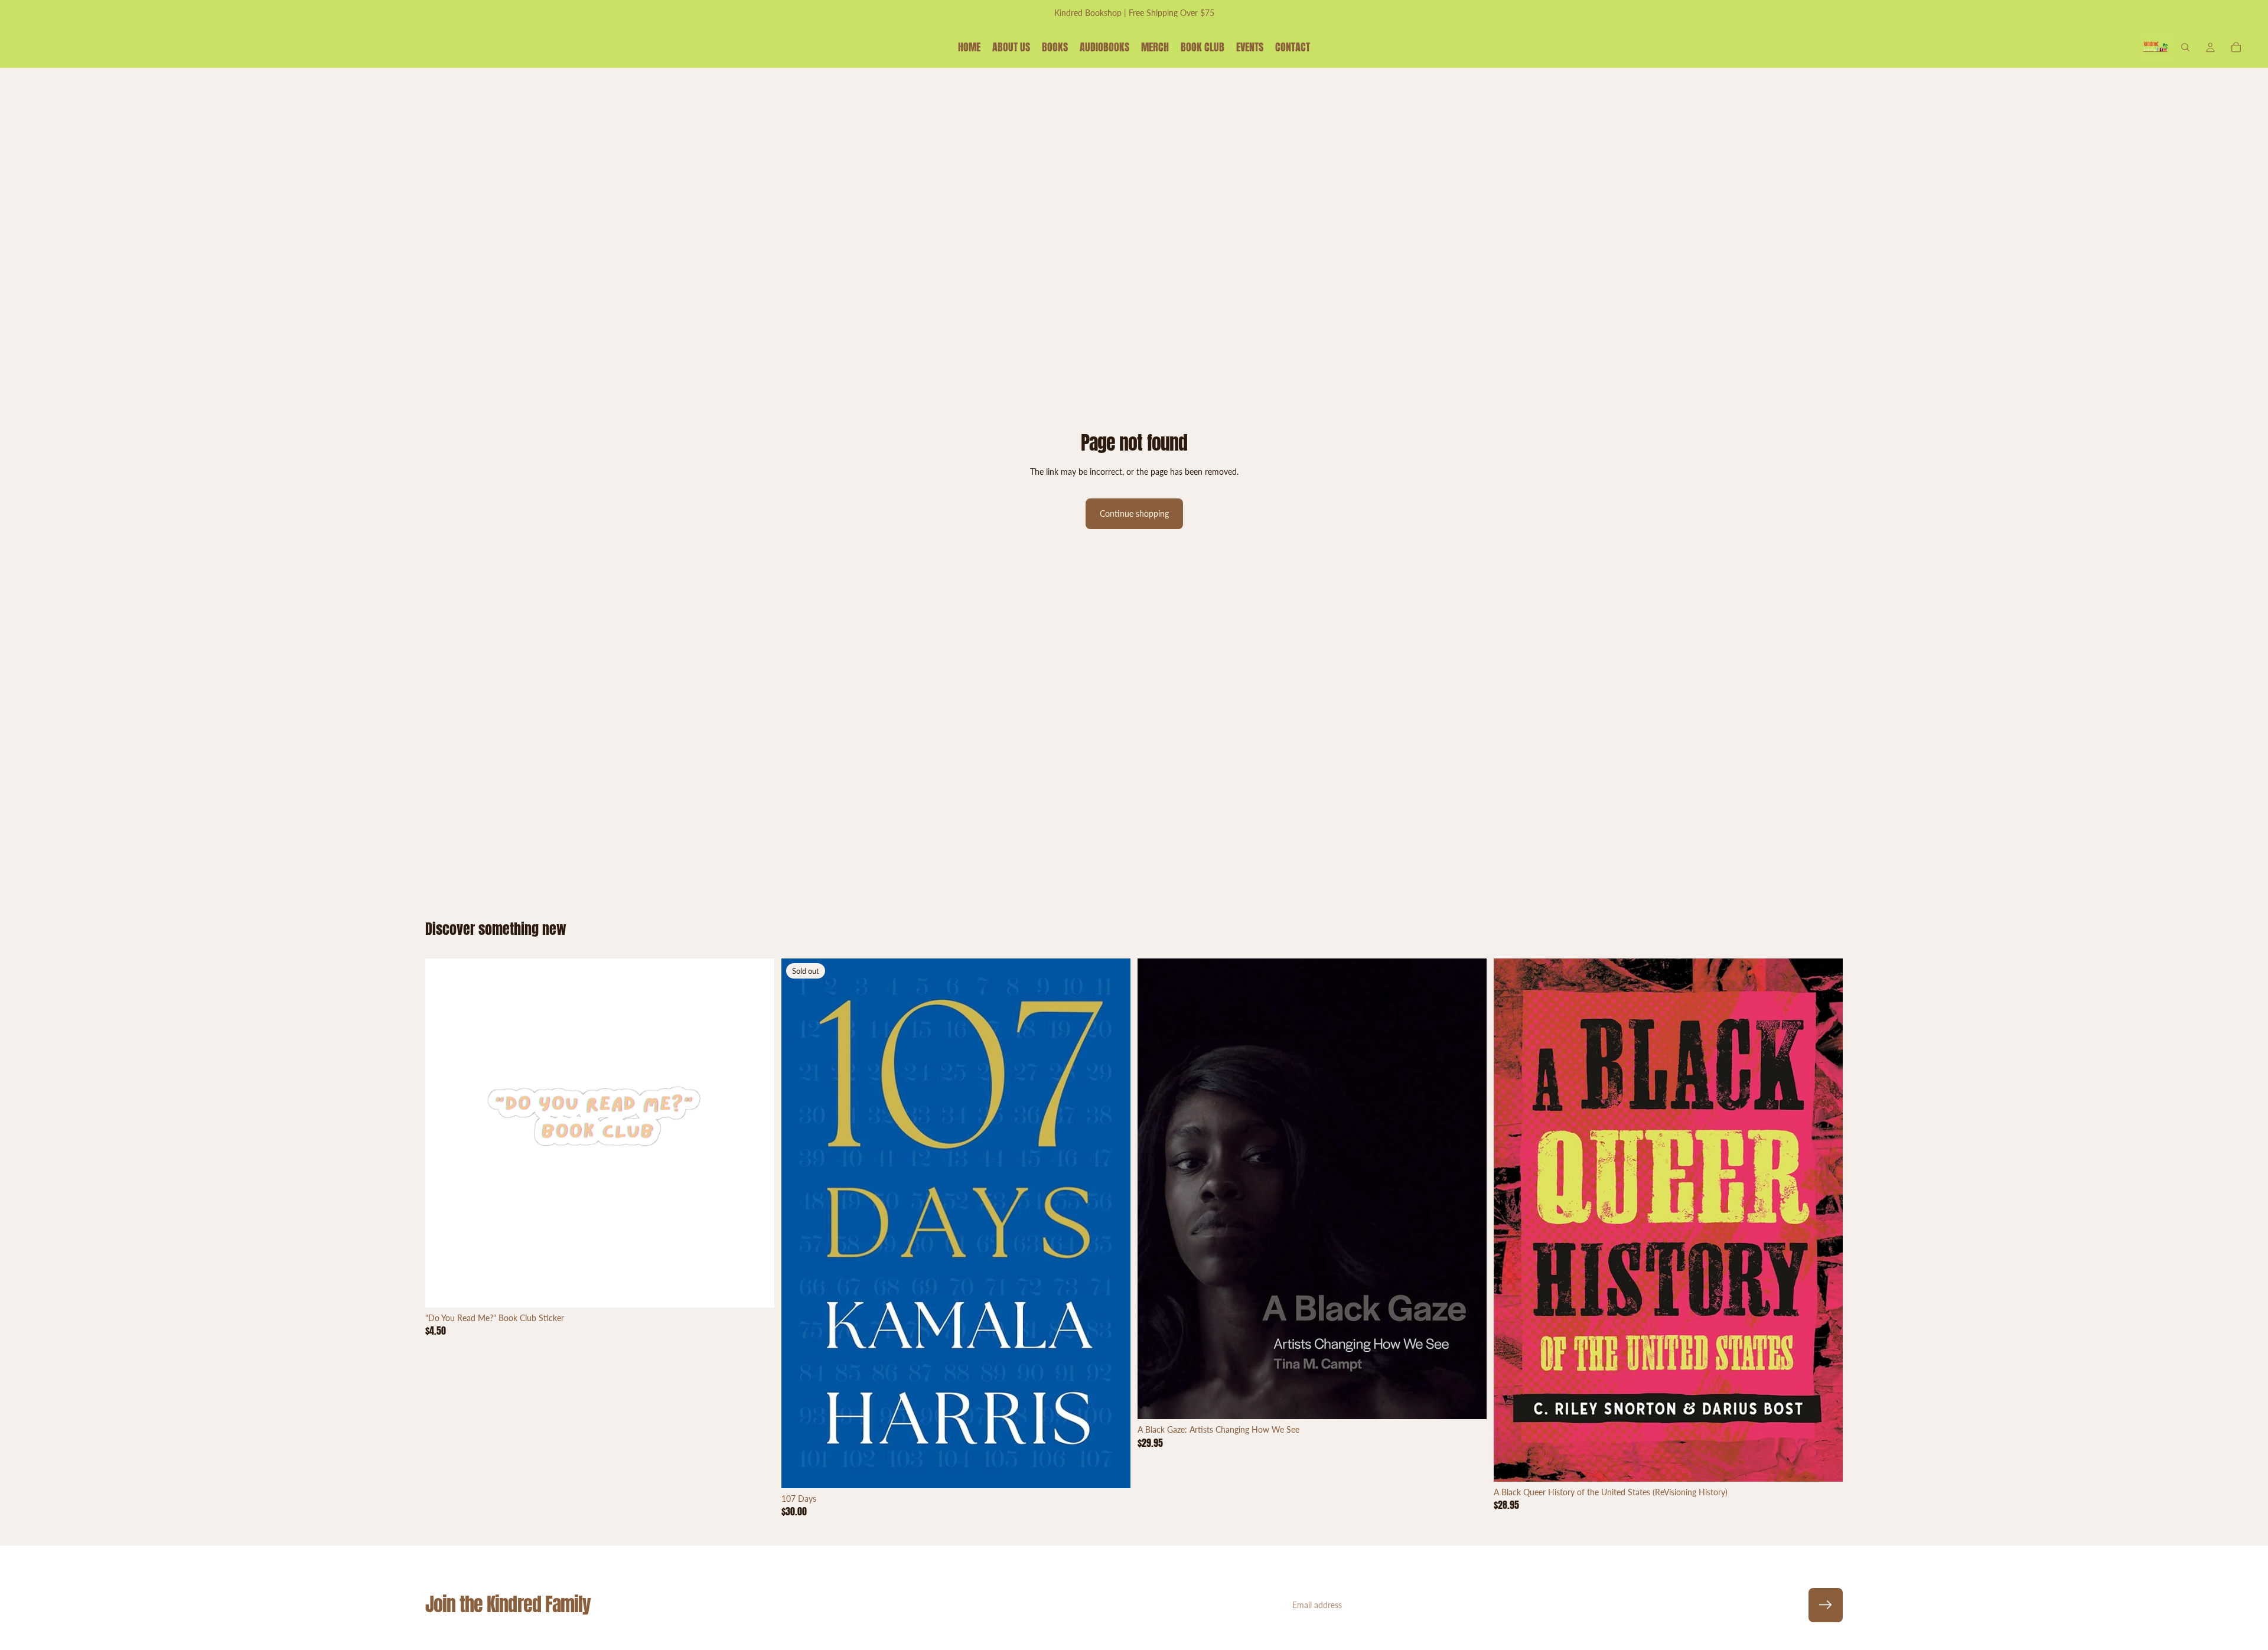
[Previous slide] (443, 1133)
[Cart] (2236, 47)
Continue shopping (1134, 513)
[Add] (756, 1289)
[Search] (2185, 47)
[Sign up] (1826, 1605)
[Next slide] (757, 1133)
